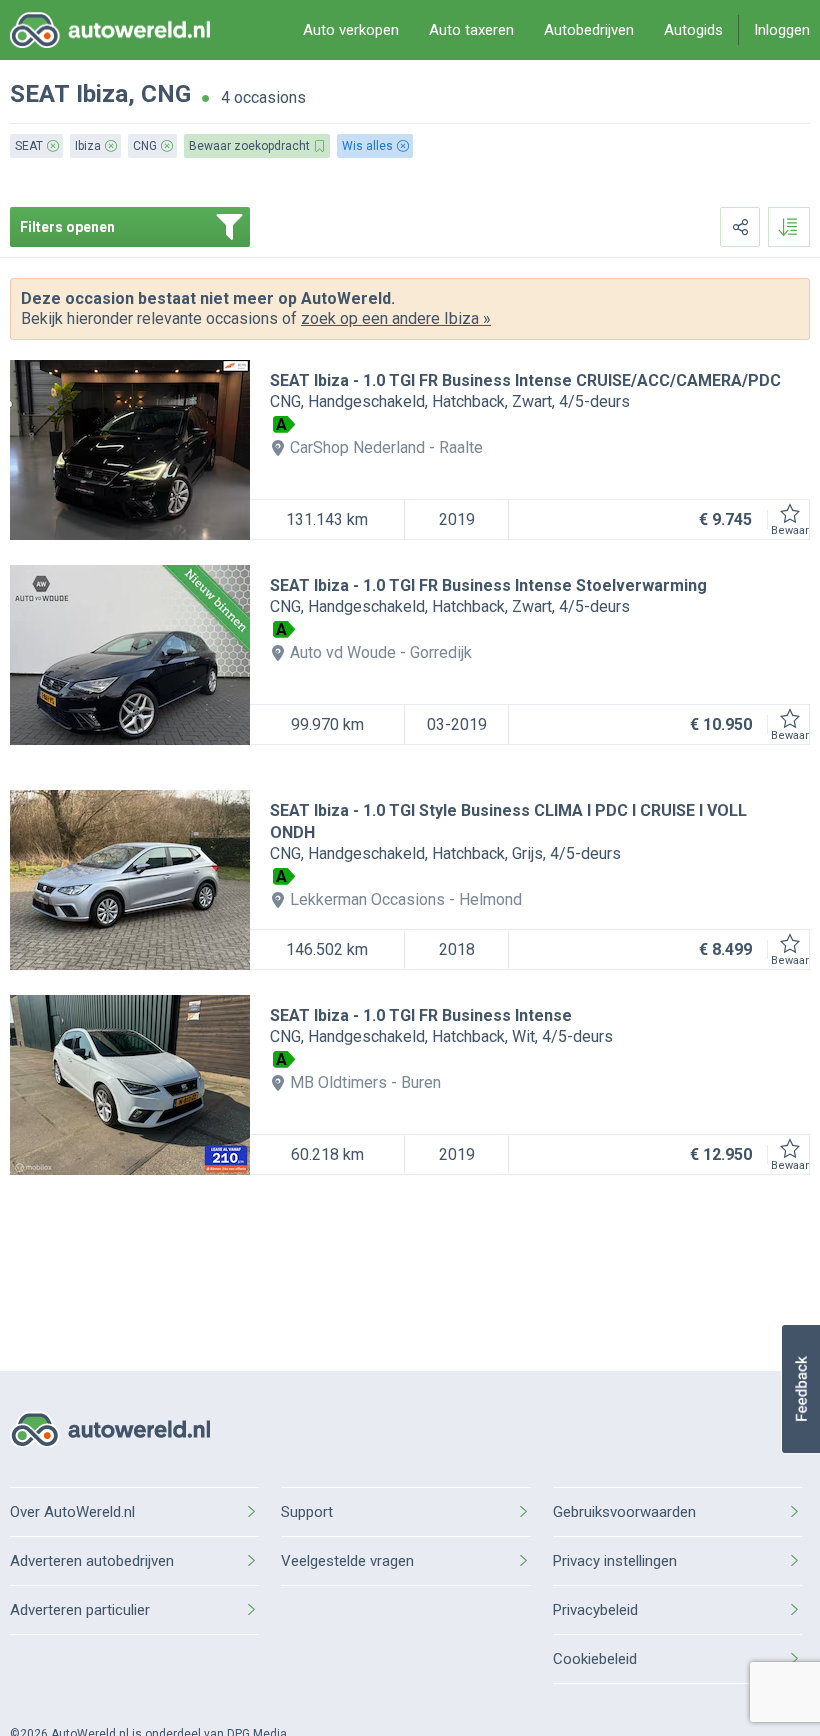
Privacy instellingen (615, 1561)
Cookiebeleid (595, 1659)
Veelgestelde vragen (347, 1561)
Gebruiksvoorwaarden (624, 1512)
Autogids (693, 30)
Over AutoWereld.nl (72, 1512)
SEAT (40, 94)
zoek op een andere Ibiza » (396, 318)
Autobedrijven (589, 30)
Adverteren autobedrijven (92, 1561)
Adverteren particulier (80, 1610)
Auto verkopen (351, 30)
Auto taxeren (471, 30)
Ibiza (102, 94)
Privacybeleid (595, 1610)
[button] (800, 1389)
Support (307, 1512)
